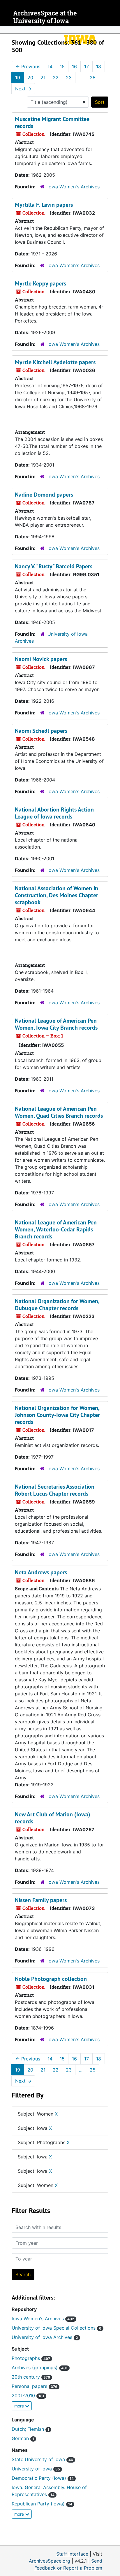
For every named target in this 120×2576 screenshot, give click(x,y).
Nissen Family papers (41, 1900)
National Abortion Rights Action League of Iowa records (54, 813)
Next (23, 89)
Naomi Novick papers (41, 659)
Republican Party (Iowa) (42, 2504)
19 (18, 78)
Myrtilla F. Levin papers (44, 205)
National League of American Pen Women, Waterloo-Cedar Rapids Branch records (56, 1229)
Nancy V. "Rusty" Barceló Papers (54, 566)
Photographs (31, 2358)
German (23, 2438)
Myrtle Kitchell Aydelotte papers (55, 362)
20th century (31, 2377)
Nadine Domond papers (44, 495)
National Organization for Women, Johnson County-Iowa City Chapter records (57, 1415)
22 (56, 78)
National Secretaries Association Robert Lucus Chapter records (55, 1490)
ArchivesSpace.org (50, 2561)
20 (30, 78)
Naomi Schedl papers (41, 731)
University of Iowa (36, 2469)
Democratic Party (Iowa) (43, 2478)
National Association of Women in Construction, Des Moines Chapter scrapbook (57, 895)
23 (69, 78)
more (20, 2406)
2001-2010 (28, 2395)
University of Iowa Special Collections (57, 2328)
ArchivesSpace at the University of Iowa (45, 17)
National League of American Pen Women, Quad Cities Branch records (59, 1112)
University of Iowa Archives (45, 2337)
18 (99, 66)
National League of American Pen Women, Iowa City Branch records (56, 1024)
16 (74, 66)
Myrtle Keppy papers (40, 283)
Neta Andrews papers (41, 1572)
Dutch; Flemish (30, 2429)
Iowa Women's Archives (74, 187)
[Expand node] (114, 30)
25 (93, 78)
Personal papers (35, 2386)
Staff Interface (72, 2554)
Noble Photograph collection (51, 1979)
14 (50, 66)
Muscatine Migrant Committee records (52, 122)
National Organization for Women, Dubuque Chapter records (57, 1305)
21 (43, 78)
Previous (28, 66)
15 (62, 66)
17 (87, 66)
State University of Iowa (42, 2459)
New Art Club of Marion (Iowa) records (53, 1818)
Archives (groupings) (40, 2368)
